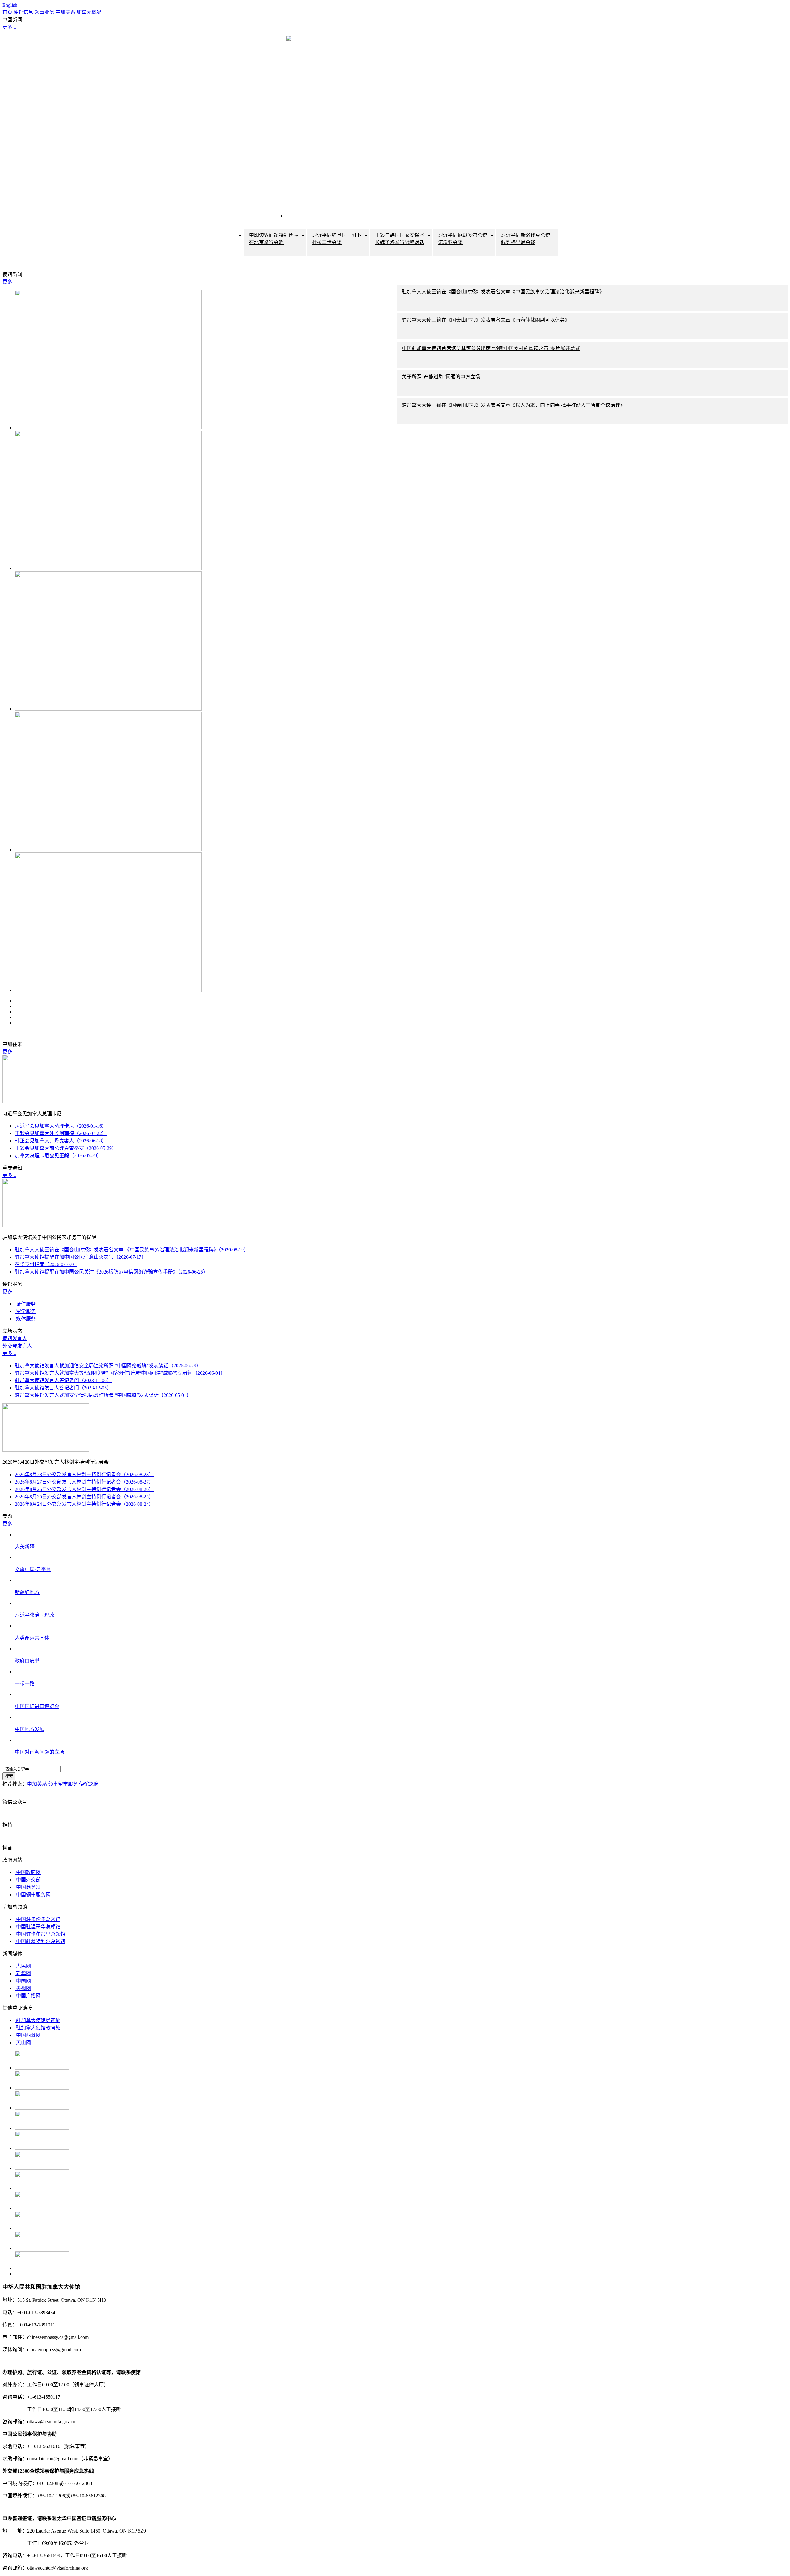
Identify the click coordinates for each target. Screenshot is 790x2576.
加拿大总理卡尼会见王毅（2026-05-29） (58, 1156)
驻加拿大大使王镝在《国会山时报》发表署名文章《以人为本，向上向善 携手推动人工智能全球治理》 (513, 405)
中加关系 (65, 12)
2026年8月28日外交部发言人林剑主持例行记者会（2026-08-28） (84, 1474)
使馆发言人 (15, 1338)
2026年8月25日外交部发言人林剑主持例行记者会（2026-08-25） (84, 1497)
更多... (9, 27)
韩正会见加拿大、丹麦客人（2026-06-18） (61, 1141)
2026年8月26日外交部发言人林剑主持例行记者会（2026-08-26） (84, 1489)
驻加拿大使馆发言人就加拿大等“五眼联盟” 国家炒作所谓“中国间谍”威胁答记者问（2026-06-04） (120, 1373)
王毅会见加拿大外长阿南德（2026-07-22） (61, 1133)
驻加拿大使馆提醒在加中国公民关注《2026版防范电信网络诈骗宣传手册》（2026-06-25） (111, 1272)
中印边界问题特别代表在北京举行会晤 (274, 239)
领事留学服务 (64, 1784)
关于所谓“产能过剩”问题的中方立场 (441, 377)
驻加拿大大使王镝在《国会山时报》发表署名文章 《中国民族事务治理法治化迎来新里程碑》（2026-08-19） (132, 1250)
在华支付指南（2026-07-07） (46, 1264)
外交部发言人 (17, 1346)
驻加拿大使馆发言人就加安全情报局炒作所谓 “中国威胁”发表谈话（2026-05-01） (103, 1395)
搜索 (9, 1776)
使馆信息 (23, 12)
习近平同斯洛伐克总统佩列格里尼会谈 (526, 239)
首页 (7, 12)
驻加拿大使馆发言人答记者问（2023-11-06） (63, 1380)
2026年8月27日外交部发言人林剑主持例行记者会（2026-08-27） (84, 1482)
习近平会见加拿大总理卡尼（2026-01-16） (61, 1126)
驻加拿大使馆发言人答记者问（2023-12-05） (63, 1388)
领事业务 (44, 12)
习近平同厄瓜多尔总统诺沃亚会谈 (463, 239)
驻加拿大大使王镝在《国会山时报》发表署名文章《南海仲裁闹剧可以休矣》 (486, 320)
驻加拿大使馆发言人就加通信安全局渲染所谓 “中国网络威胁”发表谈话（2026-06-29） (108, 1366)
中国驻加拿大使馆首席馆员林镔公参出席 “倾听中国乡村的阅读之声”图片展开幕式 (491, 348)
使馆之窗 (89, 1784)
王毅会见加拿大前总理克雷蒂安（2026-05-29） (66, 1148)
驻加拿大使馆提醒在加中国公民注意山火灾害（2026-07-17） (81, 1257)
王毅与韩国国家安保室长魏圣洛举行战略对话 (400, 239)
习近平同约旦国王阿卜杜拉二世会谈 (337, 239)
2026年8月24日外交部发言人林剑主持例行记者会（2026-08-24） (84, 1504)
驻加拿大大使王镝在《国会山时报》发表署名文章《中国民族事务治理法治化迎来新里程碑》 (503, 292)
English (10, 5)
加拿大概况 (89, 12)
